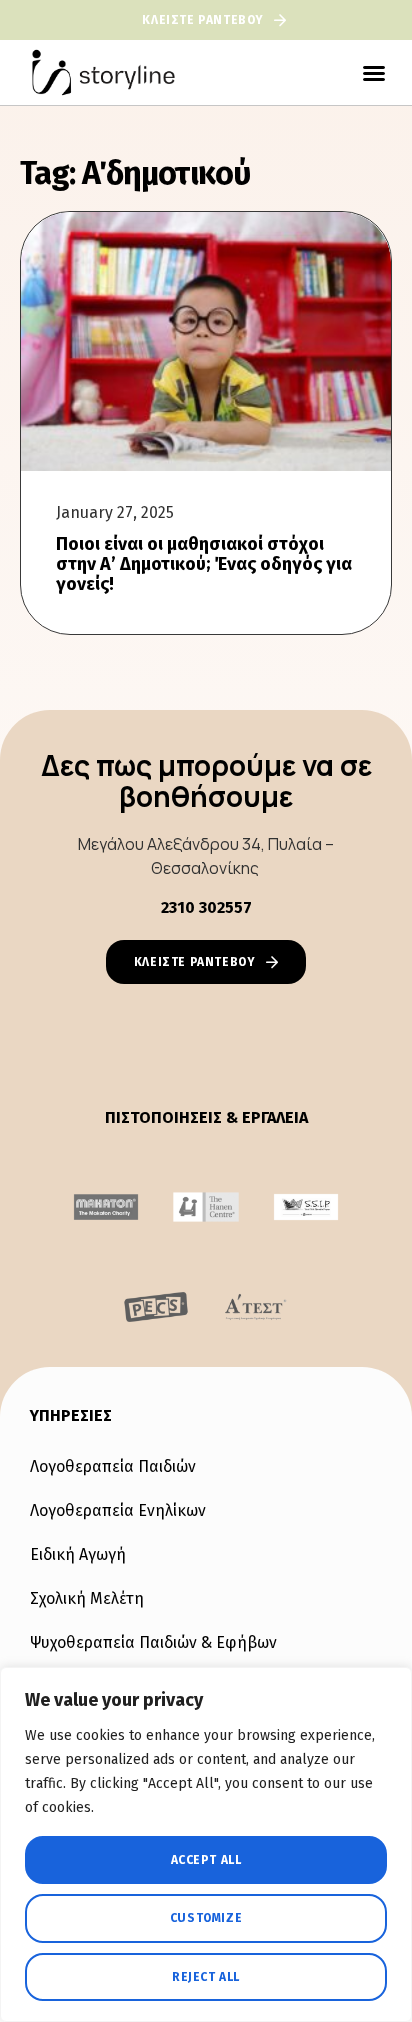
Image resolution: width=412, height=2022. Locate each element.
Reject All (206, 1977)
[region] (206, 1844)
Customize (206, 1918)
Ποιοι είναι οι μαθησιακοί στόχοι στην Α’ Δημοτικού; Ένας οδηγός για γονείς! (204, 564)
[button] (374, 73)
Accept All (206, 1860)
